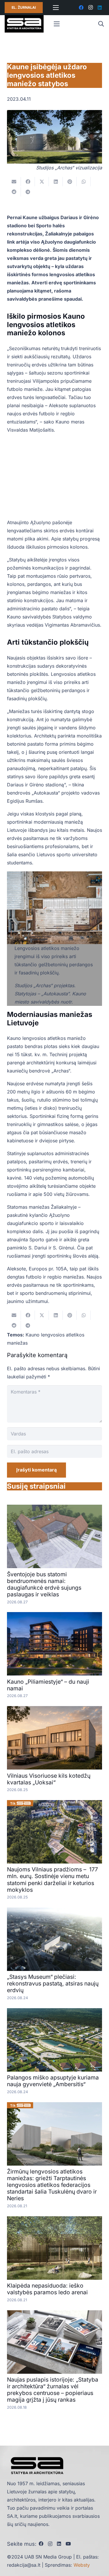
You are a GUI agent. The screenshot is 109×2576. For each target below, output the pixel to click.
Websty (82, 2565)
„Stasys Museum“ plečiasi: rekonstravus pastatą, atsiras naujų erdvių (53, 1983)
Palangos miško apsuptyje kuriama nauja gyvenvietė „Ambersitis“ (53, 2081)
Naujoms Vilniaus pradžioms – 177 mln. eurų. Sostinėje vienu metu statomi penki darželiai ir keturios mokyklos (52, 1879)
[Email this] (14, 182)
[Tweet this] (42, 182)
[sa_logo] (24, 24)
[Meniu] (56, 8)
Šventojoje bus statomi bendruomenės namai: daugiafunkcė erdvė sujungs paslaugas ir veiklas (44, 1584)
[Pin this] (70, 182)
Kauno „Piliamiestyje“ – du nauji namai (48, 1685)
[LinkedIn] (100, 8)
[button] (101, 24)
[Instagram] (90, 8)
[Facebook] (81, 8)
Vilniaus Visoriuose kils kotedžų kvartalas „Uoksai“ (49, 1779)
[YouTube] (68, 2544)
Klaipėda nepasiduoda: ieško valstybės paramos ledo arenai (47, 2289)
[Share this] (28, 182)
